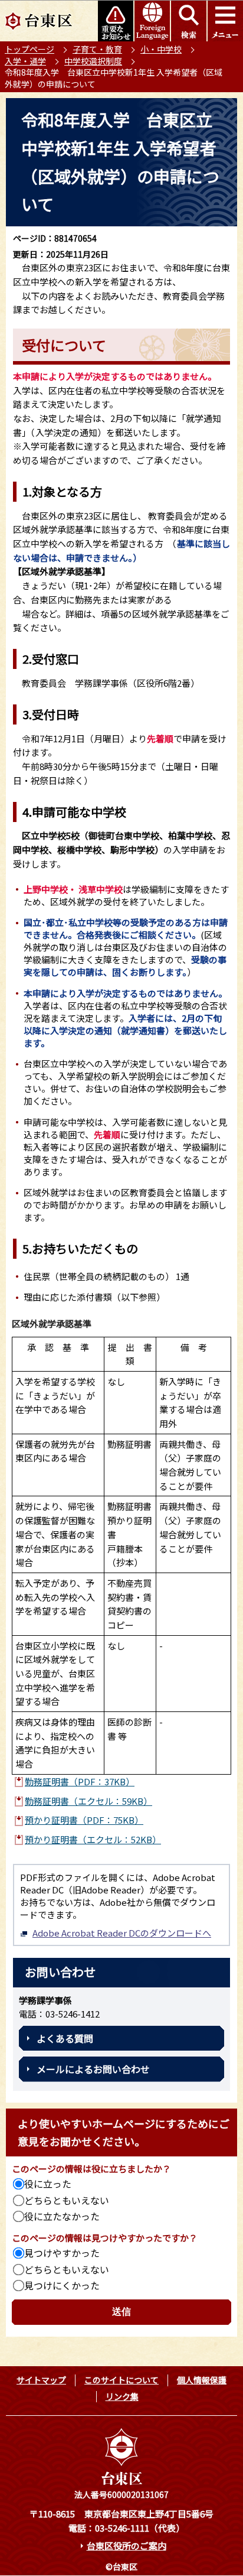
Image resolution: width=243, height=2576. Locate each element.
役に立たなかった (62, 2216)
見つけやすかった (62, 2253)
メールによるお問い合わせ (93, 2069)
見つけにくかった (62, 2285)
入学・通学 (25, 61)
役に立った (48, 2184)
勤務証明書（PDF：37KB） (80, 1781)
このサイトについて (121, 2380)
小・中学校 (161, 49)
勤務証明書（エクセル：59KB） (88, 1801)
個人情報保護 (202, 2380)
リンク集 (122, 2396)
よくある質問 (65, 2038)
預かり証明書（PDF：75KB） (84, 1820)
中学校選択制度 (93, 61)
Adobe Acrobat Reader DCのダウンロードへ (122, 1933)
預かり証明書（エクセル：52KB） (93, 1839)
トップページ (29, 49)
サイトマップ (41, 2380)
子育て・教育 (97, 49)
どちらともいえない (67, 2200)
